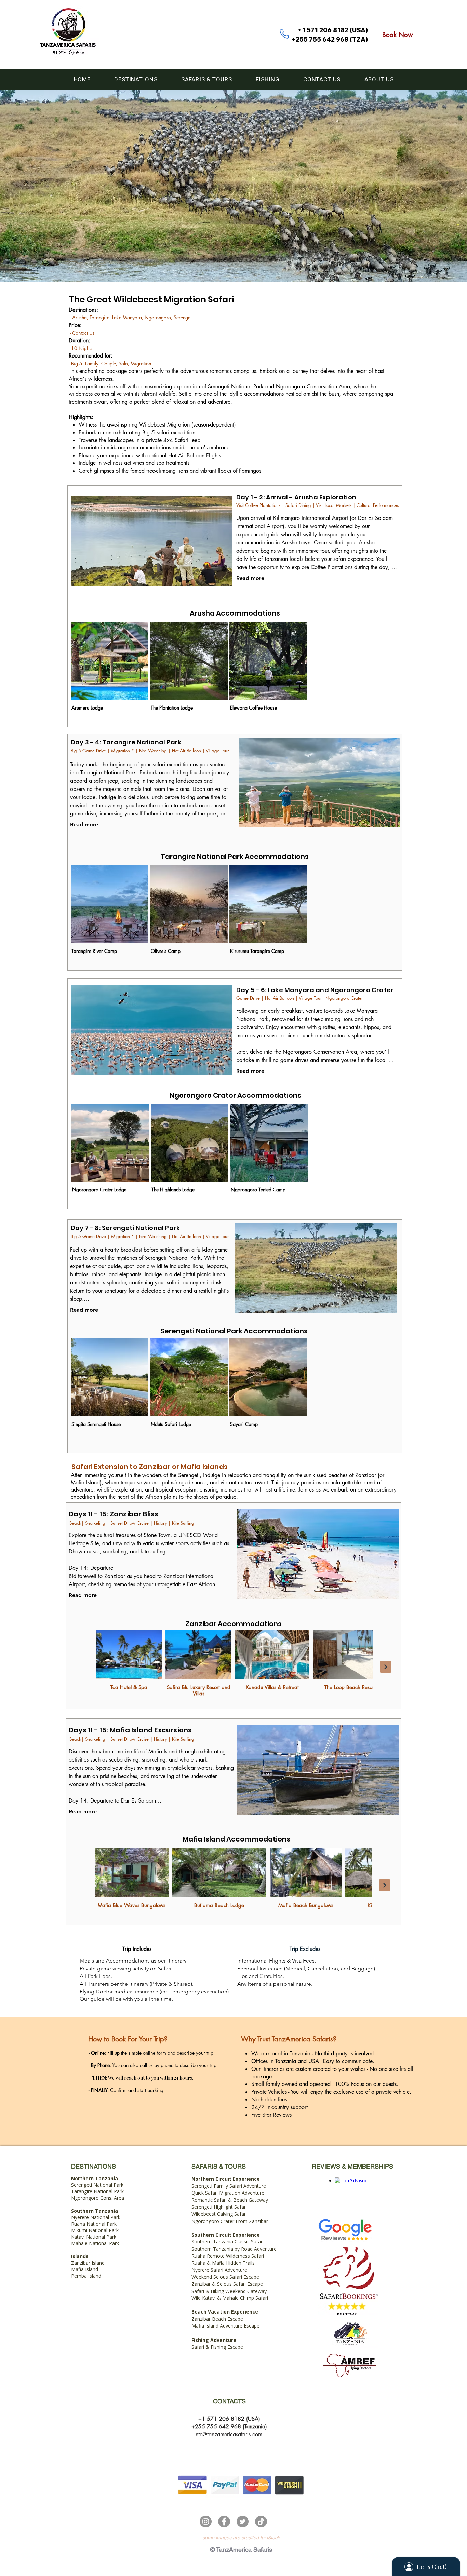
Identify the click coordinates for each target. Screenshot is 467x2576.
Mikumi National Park (95, 2230)
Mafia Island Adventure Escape (225, 2326)
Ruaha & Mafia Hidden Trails (223, 2263)
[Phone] (284, 34)
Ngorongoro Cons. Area (98, 2198)
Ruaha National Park (94, 2224)
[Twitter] (243, 2521)
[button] (136, 79)
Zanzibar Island (88, 2263)
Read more (250, 578)
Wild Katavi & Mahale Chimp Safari (230, 2298)
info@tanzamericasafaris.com (228, 2434)
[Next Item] (386, 1667)
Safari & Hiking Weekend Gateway (229, 2291)
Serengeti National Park (97, 2182)
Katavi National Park (94, 2237)
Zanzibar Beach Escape (217, 2319)
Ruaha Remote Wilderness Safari (228, 2256)
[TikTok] (261, 2521)
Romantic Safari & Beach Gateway (230, 2200)
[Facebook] (224, 2521)
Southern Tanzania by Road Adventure (234, 2249)
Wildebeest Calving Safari (219, 2214)
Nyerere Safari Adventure (219, 2270)
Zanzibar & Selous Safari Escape (227, 2284)
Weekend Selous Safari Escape (225, 2277)
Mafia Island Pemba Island (86, 2272)
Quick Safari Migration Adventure (228, 2193)
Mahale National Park (95, 2243)
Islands (80, 2256)
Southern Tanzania (95, 2211)
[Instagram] (206, 2521)
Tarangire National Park (97, 2191)
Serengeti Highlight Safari (219, 2207)
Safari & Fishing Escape (217, 2347)
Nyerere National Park (96, 2217)
